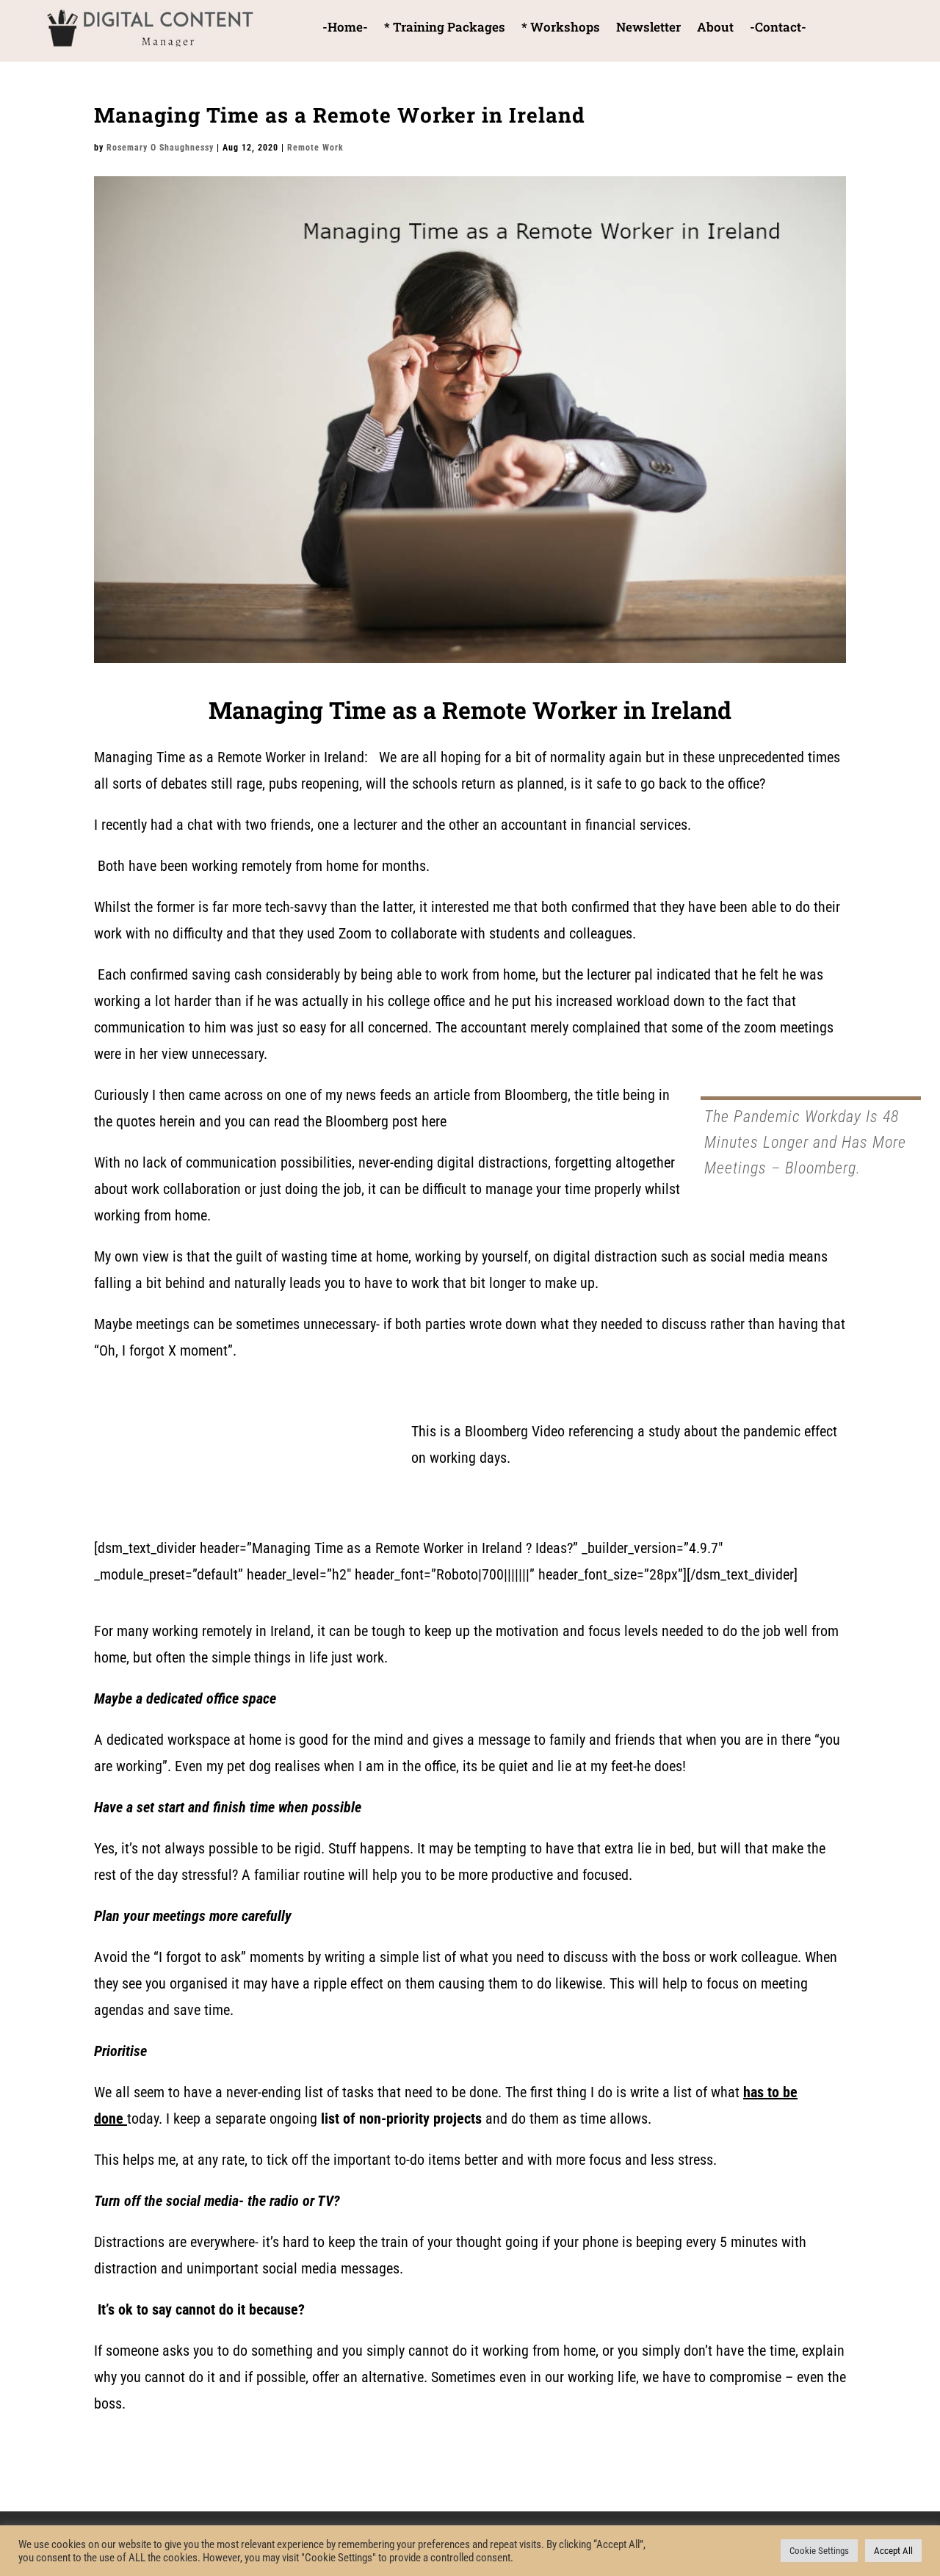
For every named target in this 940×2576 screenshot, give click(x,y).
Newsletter (648, 29)
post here (419, 1121)
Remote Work (315, 148)
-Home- (345, 29)
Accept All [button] (893, 2551)
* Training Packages (445, 29)
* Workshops (561, 29)
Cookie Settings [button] (819, 2551)
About (715, 29)
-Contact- (778, 29)
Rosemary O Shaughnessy (160, 148)
